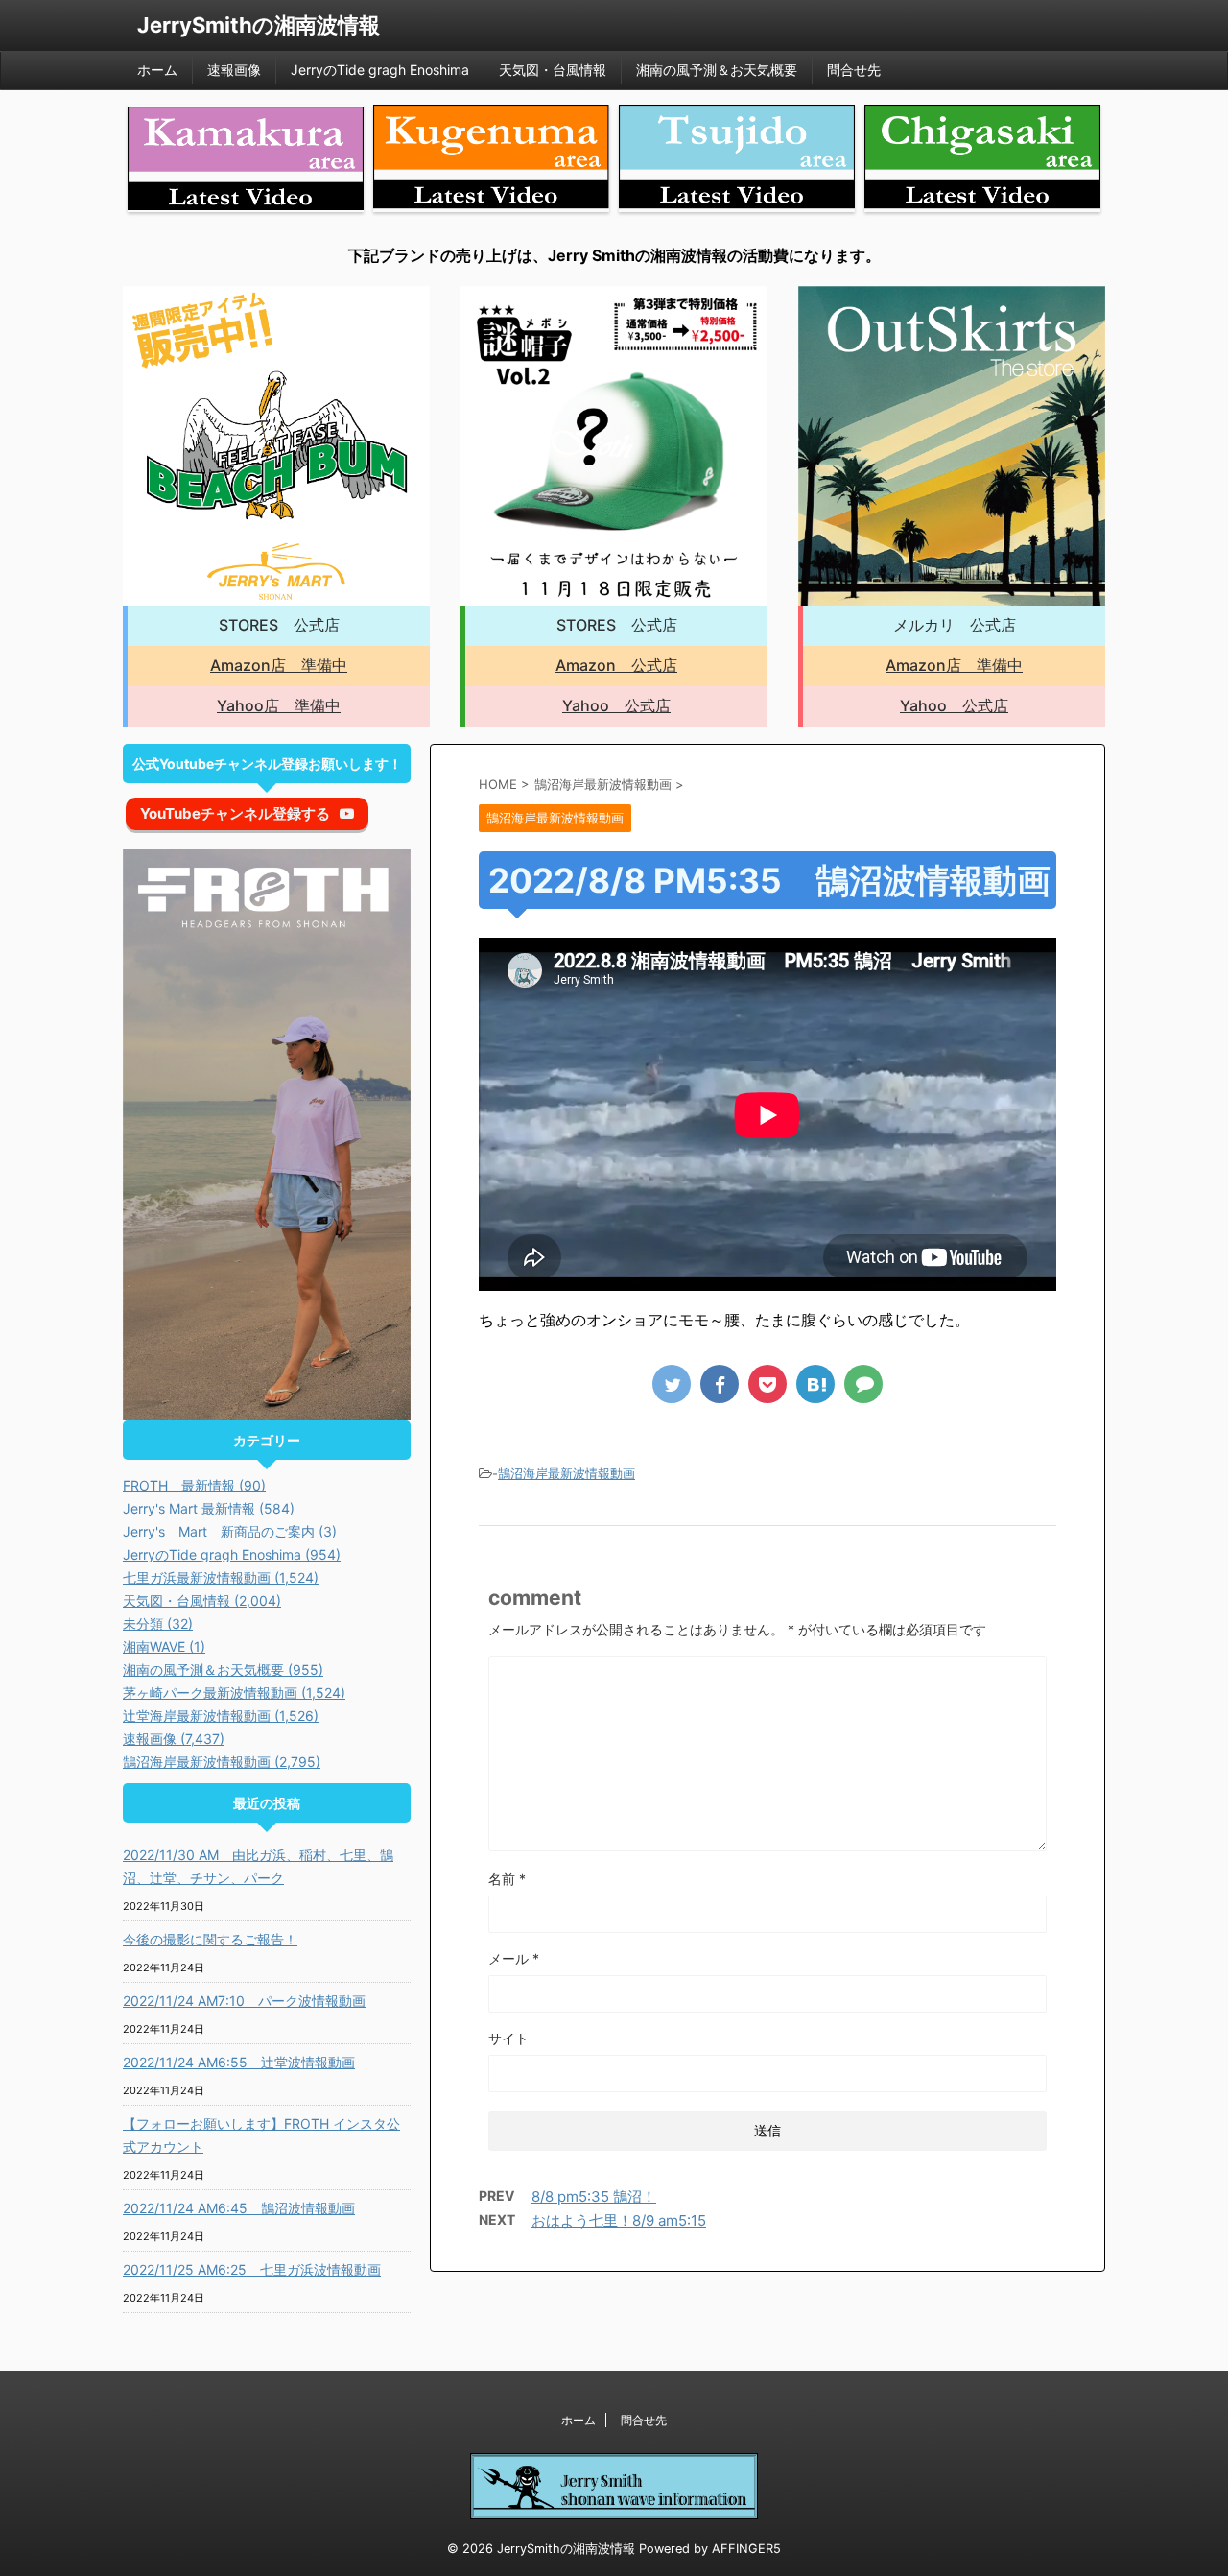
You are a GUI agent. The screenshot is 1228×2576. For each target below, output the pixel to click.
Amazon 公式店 (616, 665)
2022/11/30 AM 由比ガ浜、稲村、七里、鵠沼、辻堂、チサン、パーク (258, 1866)
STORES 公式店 (279, 625)
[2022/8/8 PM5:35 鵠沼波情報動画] (815, 1384)
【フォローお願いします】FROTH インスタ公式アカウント (261, 2135)
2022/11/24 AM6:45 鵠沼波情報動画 (239, 2208)
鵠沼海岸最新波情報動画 (567, 1473)
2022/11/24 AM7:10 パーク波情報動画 (244, 2001)
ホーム (157, 70)
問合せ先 (854, 70)
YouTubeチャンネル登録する (235, 813)
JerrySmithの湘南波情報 (259, 25)
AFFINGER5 (746, 2549)
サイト (508, 2038)
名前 (507, 1879)
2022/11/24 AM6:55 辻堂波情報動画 (239, 2062)
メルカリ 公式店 (955, 625)
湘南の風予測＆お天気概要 (717, 70)
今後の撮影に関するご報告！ (210, 1939)
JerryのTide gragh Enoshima (380, 70)
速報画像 (234, 70)
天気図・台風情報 (553, 70)
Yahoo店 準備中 (279, 705)
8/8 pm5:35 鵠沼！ (594, 2196)
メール (514, 1958)
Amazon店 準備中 (279, 665)
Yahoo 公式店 (616, 705)
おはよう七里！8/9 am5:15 (619, 2220)
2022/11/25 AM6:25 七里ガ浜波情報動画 (252, 2269)
